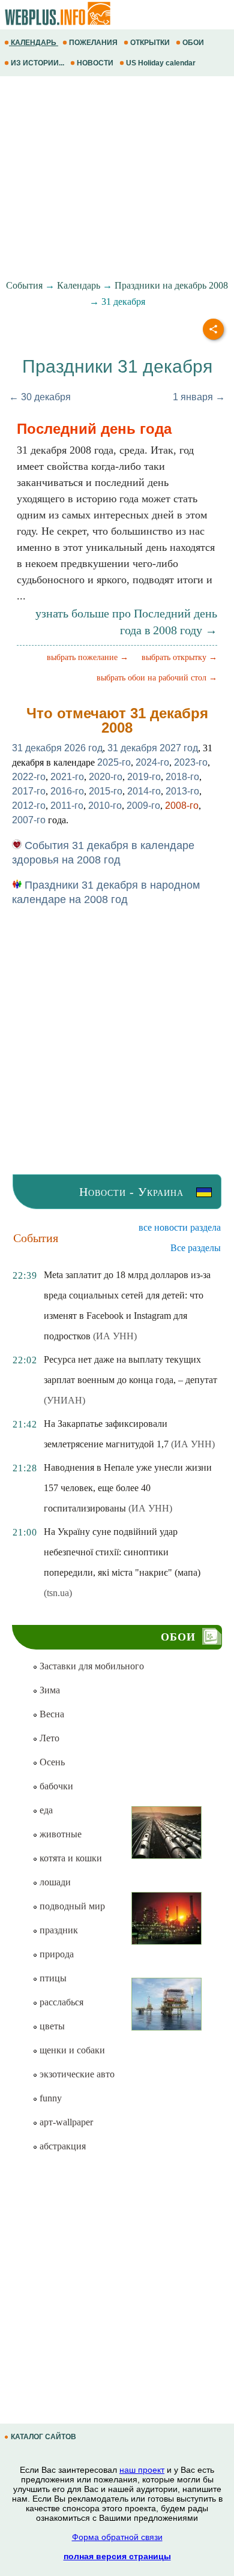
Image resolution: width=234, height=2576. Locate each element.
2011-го (67, 806)
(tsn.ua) (58, 1593)
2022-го (29, 777)
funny (49, 2098)
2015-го (106, 791)
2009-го (143, 806)
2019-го (144, 777)
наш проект (142, 2470)
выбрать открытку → (179, 657)
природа (55, 1954)
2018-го (182, 777)
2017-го (29, 791)
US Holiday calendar (161, 63)
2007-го (29, 820)
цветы (51, 2026)
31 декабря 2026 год (57, 748)
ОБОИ (193, 43)
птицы (52, 1978)
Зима (49, 1690)
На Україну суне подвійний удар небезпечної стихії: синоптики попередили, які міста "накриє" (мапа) (122, 1552)
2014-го (144, 791)
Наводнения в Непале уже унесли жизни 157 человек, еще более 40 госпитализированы (128, 1488)
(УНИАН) (64, 1400)
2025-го (114, 762)
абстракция (61, 2146)
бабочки (55, 1786)
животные (59, 1834)
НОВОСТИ (95, 63)
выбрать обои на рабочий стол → (157, 678)
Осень (51, 1762)
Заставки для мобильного (91, 1666)
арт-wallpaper (65, 2122)
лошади (54, 1882)
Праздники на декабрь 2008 (171, 285)
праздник (58, 1930)
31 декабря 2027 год (153, 748)
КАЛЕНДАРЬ (34, 43)
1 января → (199, 397)
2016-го (67, 791)
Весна (51, 1714)
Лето (48, 1738)
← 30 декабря (40, 397)
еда (45, 1810)
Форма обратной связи (117, 2537)
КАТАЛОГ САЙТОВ (43, 2437)
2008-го (182, 806)
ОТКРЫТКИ (150, 43)
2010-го (105, 806)
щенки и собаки (71, 2050)
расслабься (60, 2002)
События (24, 285)
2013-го (182, 791)
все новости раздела (180, 1227)
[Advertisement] (117, 178)
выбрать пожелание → (88, 657)
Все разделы (196, 1248)
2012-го (29, 806)
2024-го (152, 762)
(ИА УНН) (115, 1336)
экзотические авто (76, 2074)
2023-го (191, 762)
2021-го (67, 777)
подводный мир (71, 1906)
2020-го (106, 777)
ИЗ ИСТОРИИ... (37, 63)
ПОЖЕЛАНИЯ (93, 43)
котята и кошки (70, 1858)
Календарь (79, 285)
